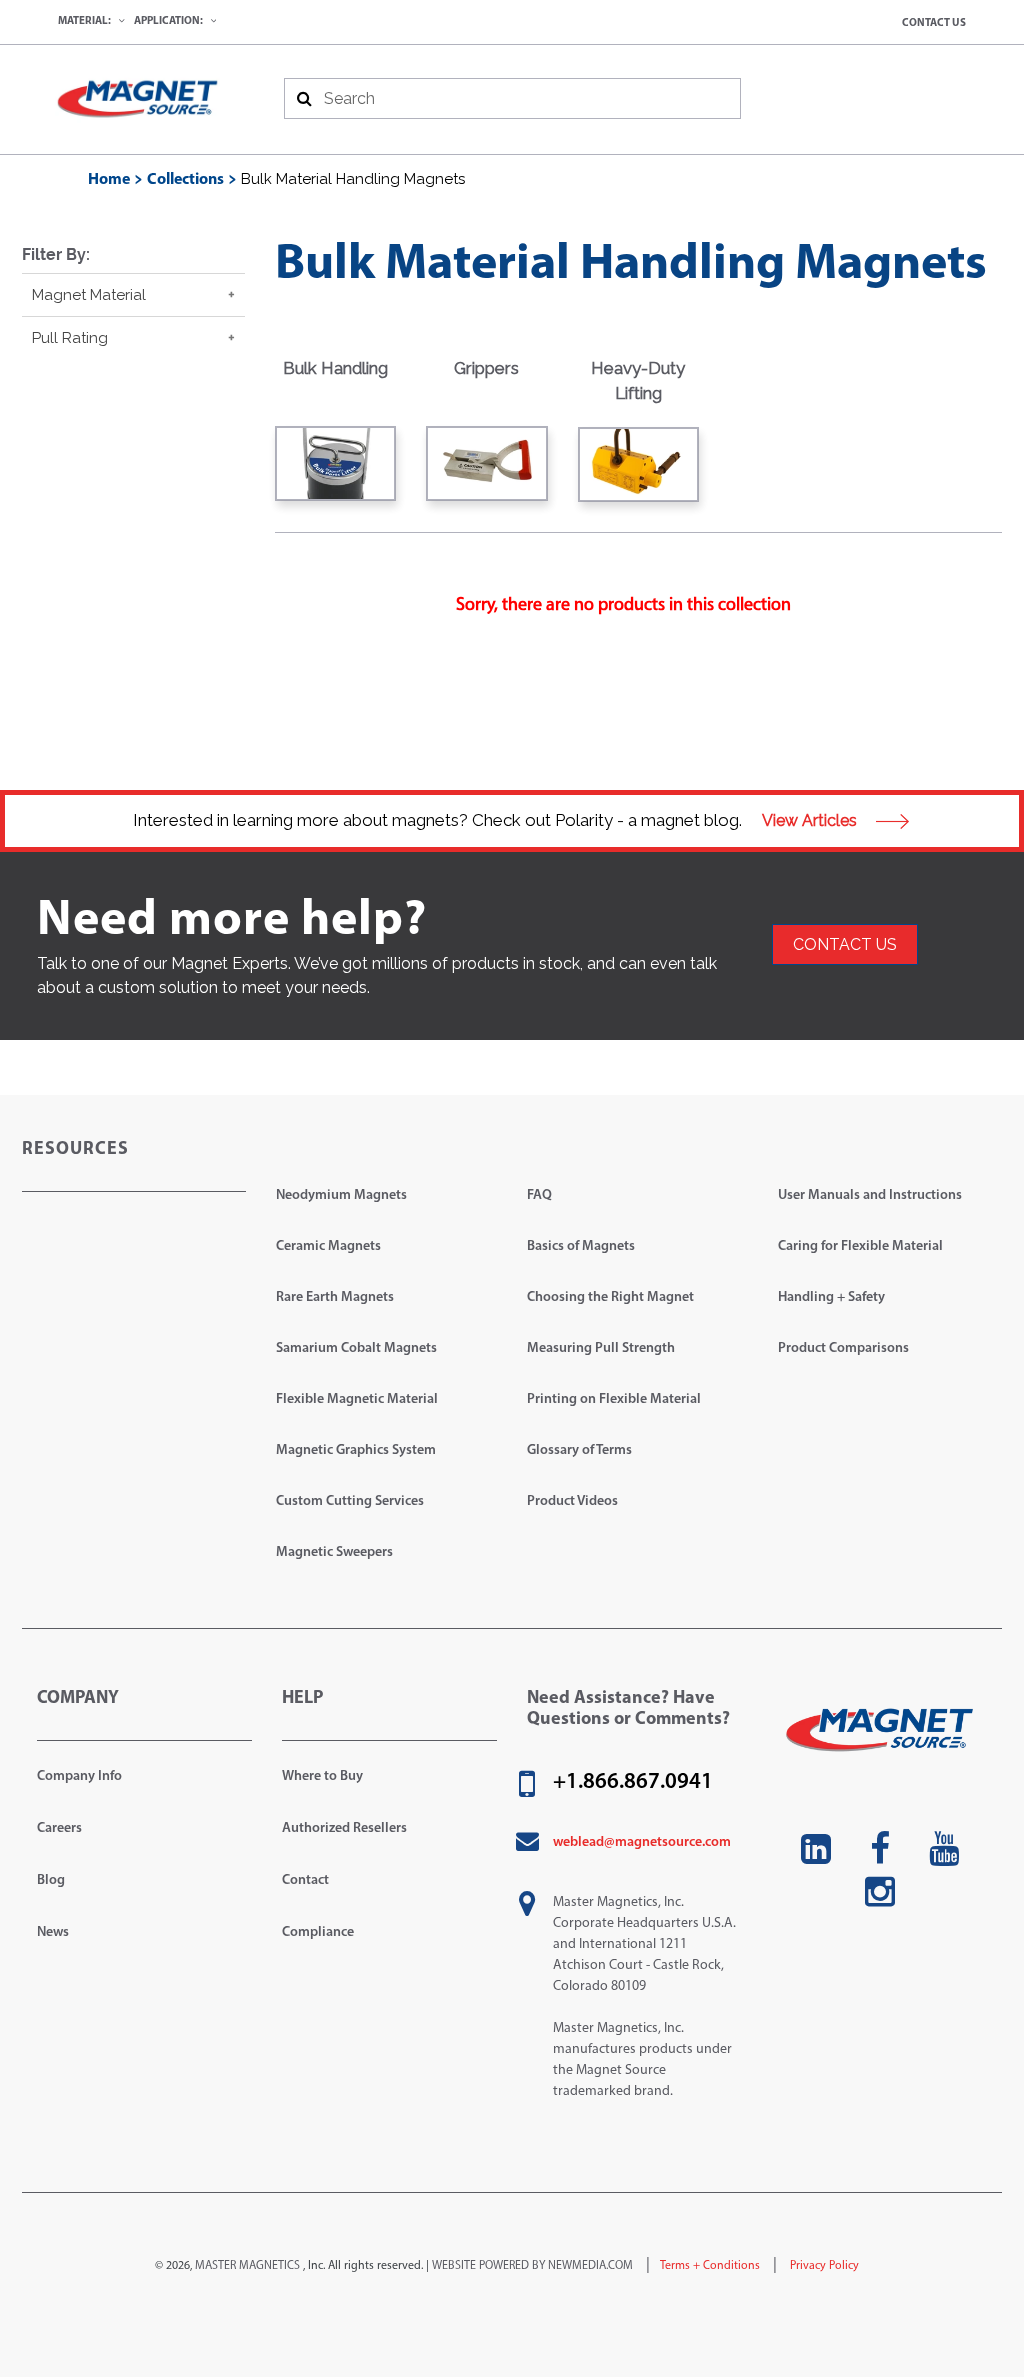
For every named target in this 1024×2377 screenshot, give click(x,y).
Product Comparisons (843, 1348)
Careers (59, 1828)
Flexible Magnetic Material (357, 1399)
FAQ (539, 1195)
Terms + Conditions (710, 2266)
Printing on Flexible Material (614, 1399)
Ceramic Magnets (328, 1246)
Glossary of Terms (579, 1450)
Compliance (318, 1932)
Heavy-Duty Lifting (638, 381)
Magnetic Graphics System (356, 1450)
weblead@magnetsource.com (642, 1842)
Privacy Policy (823, 2266)
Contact (305, 1880)
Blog (51, 1880)
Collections (185, 180)
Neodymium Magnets (341, 1195)
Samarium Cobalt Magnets (356, 1348)
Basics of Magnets (581, 1246)
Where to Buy (322, 1776)
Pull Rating (70, 338)
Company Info (79, 1776)
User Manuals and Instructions (870, 1195)
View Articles (811, 820)
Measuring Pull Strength (601, 1348)
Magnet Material (89, 295)
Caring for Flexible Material (860, 1246)
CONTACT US (845, 944)
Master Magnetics (247, 2266)
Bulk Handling (335, 368)
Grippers (486, 368)
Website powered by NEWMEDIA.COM (532, 2266)
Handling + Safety (831, 1297)
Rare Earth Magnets (335, 1297)
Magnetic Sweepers (334, 1552)
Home (109, 180)
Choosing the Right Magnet (610, 1297)
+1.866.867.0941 (633, 1783)
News (53, 1932)
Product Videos (572, 1501)
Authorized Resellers (344, 1828)
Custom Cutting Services (350, 1501)
